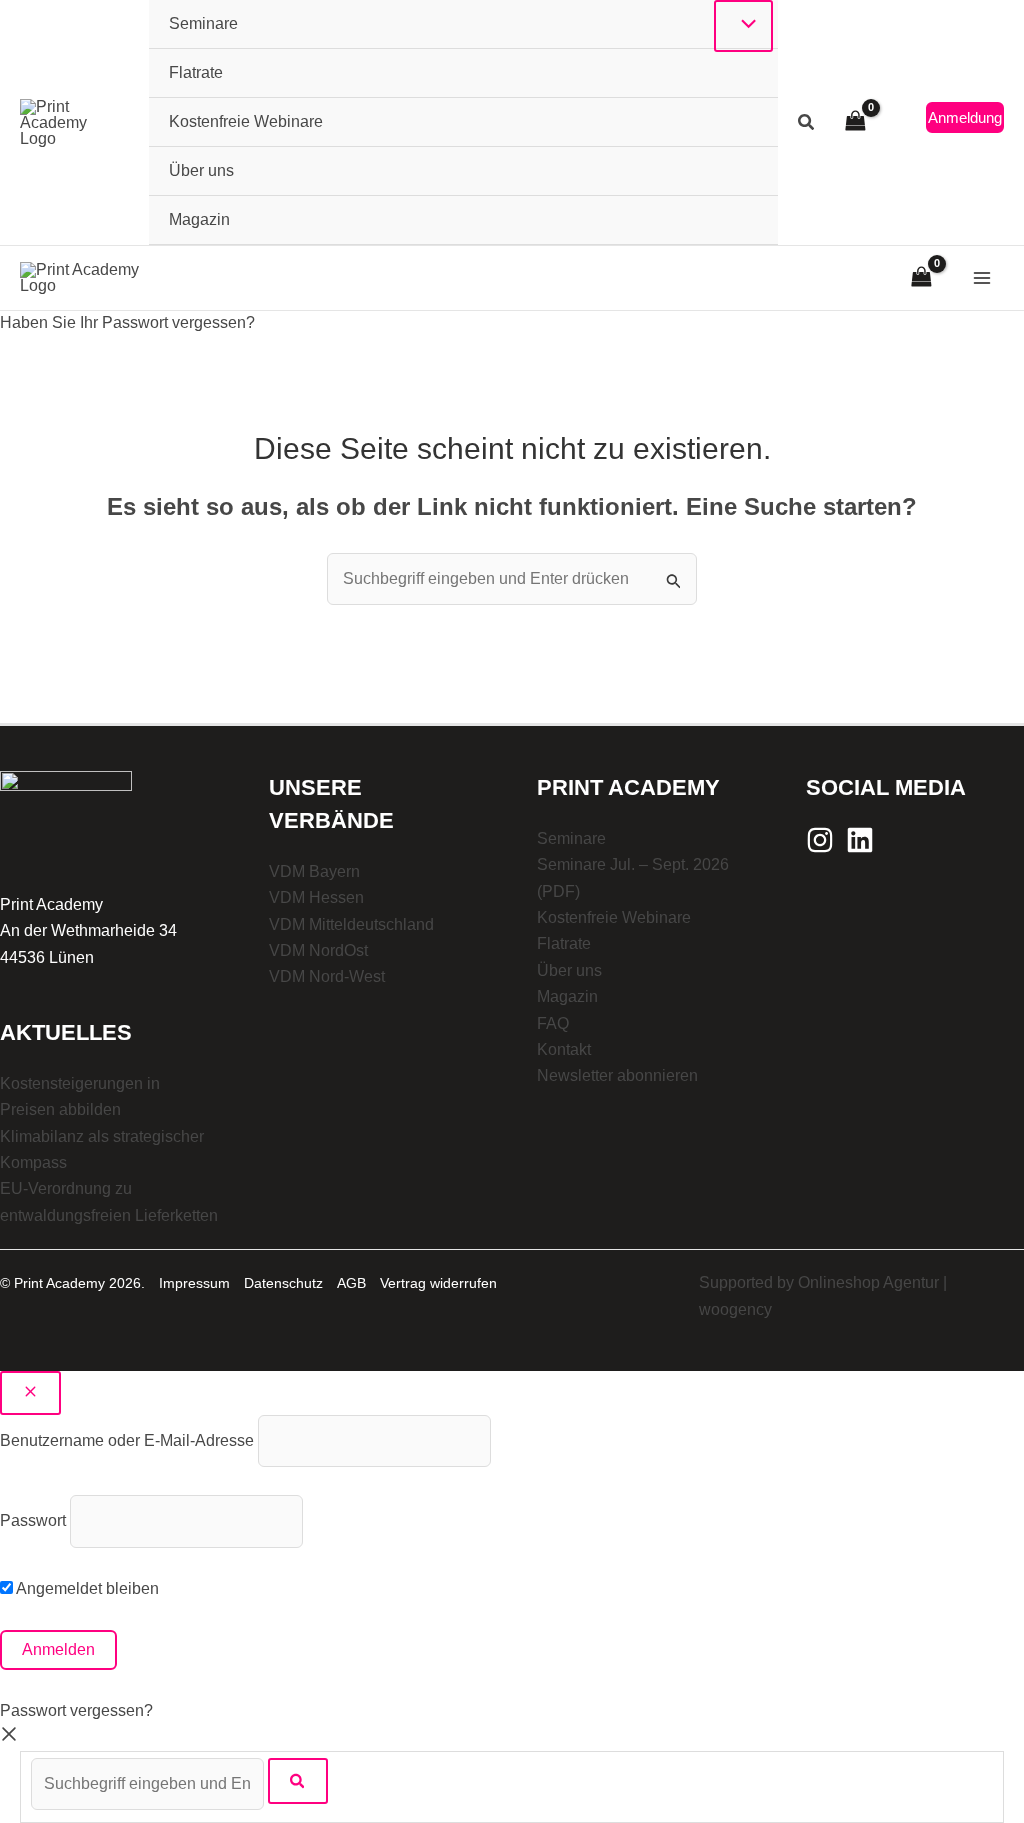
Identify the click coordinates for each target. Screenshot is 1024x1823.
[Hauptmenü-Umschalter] (982, 278)
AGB (351, 1283)
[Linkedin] (860, 840)
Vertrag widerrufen (438, 1283)
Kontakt (564, 1049)
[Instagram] (820, 840)
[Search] (298, 1781)
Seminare (571, 838)
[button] (807, 125)
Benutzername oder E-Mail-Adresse (127, 1440)
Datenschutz (283, 1283)
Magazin (567, 996)
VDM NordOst (318, 950)
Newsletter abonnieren (617, 1075)
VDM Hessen (316, 897)
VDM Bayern (314, 871)
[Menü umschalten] (743, 26)
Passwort (33, 1520)
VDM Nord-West (327, 976)
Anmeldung (965, 117)
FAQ (553, 1023)
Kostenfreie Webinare (614, 917)
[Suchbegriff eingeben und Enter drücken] (149, 1783)
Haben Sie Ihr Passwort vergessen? (127, 322)
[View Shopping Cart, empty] (855, 122)
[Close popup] (30, 1393)
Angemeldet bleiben (86, 1588)
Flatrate (564, 943)
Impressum (194, 1283)
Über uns (569, 970)
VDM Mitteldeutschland (351, 924)
